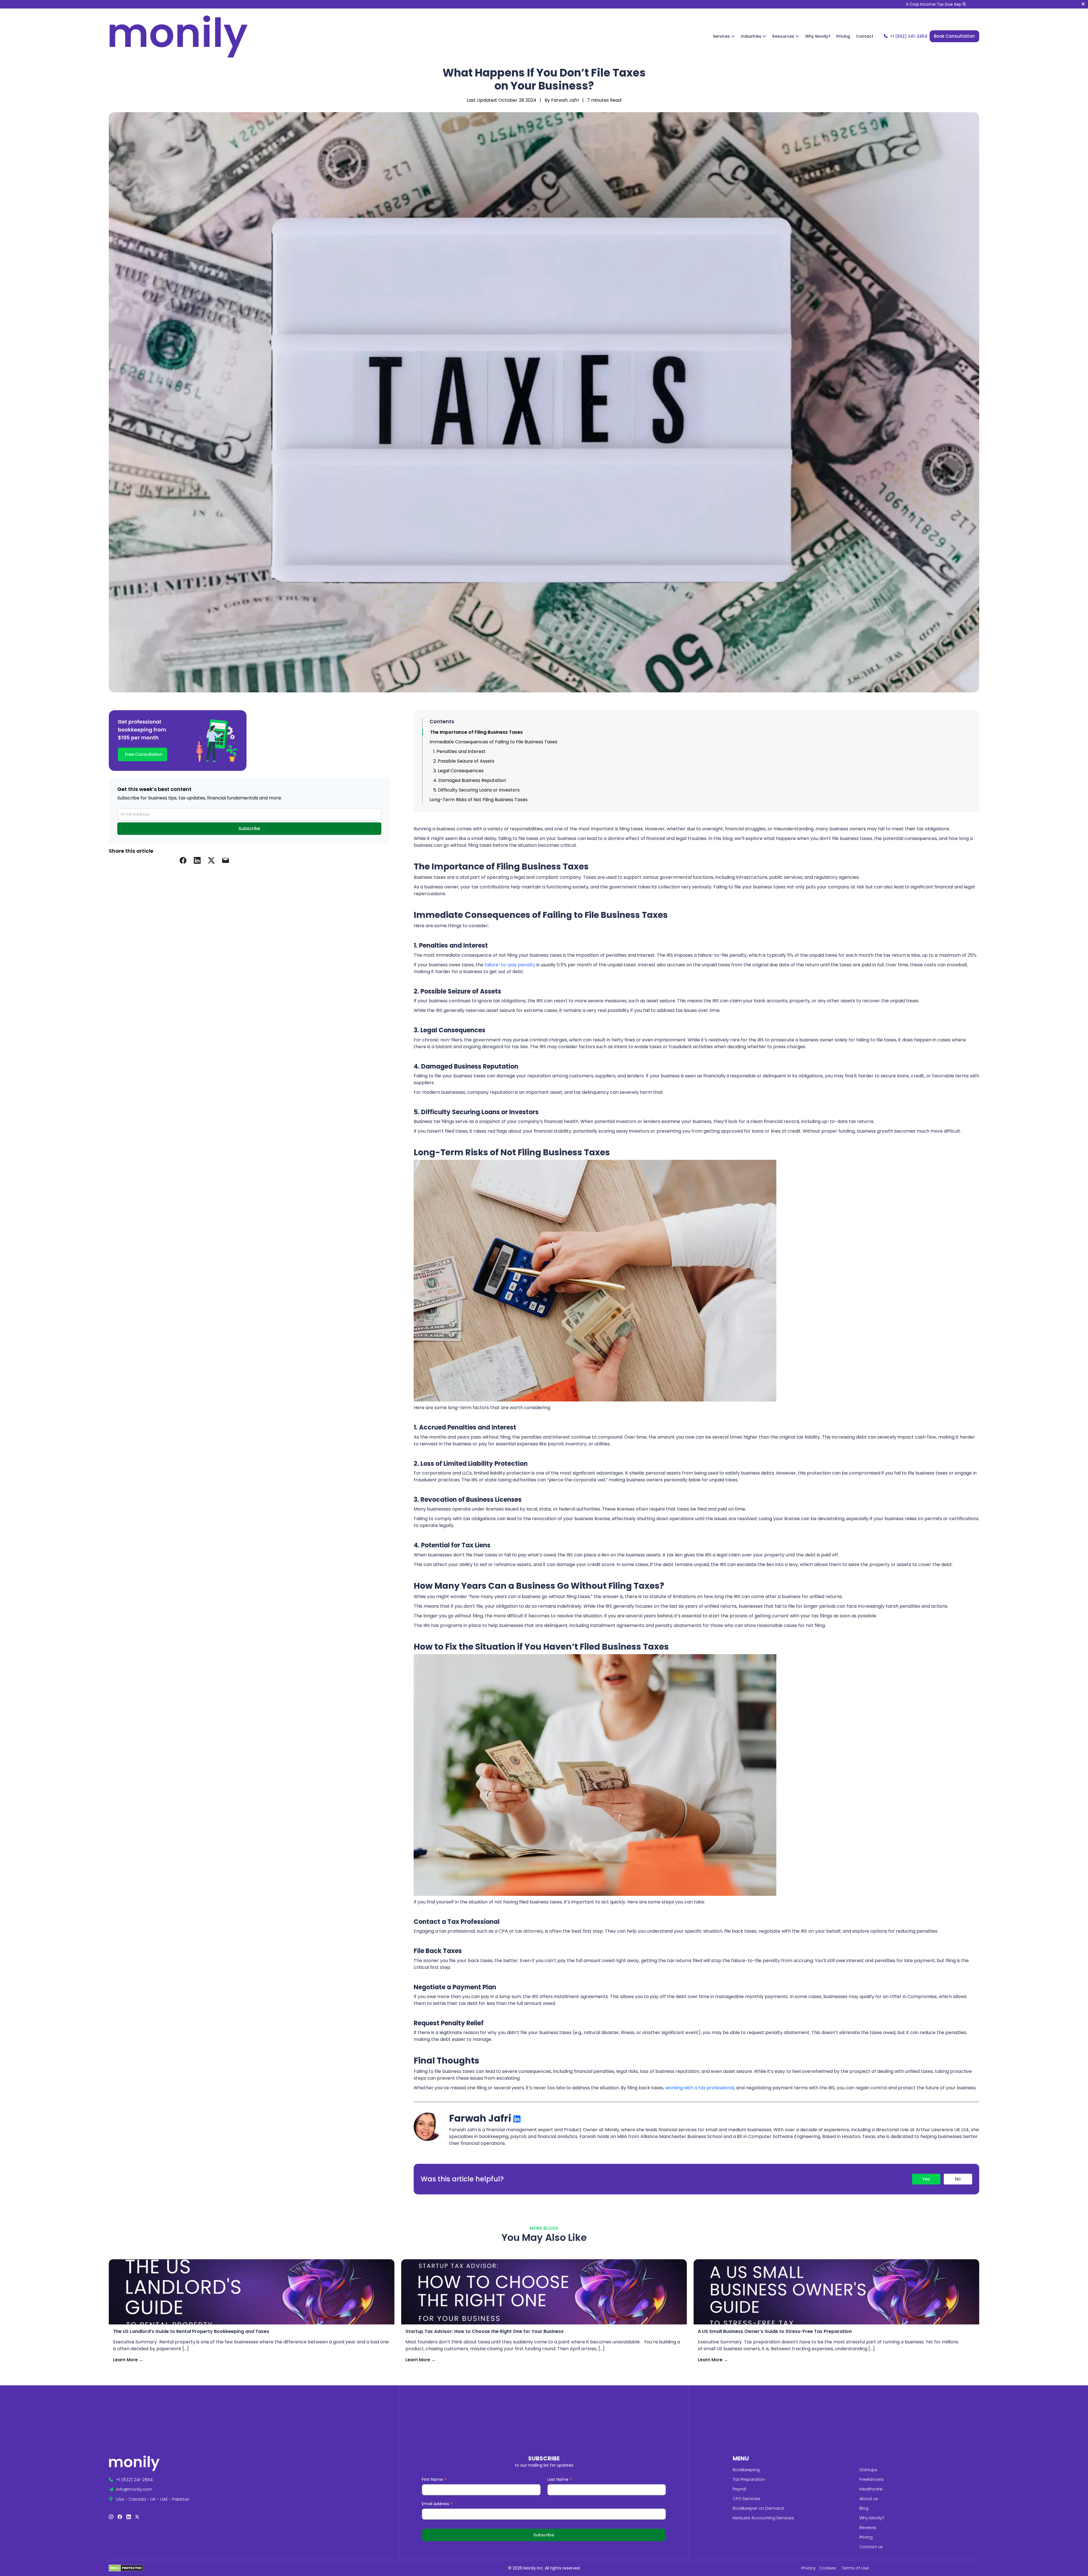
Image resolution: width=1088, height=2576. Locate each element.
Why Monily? (818, 36)
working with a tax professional (700, 2088)
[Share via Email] (226, 860)
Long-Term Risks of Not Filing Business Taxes (479, 800)
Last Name (560, 2480)
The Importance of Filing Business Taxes (476, 732)
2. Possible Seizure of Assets (464, 761)
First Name (434, 2480)
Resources (784, 36)
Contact (865, 36)
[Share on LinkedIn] (197, 860)
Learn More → (128, 2360)
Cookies (828, 2568)
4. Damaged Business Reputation (470, 780)
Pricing (843, 36)
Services (722, 36)
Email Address (437, 2504)
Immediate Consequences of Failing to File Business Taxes (493, 742)
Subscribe (249, 828)
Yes (926, 2179)
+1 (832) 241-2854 (909, 36)
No (958, 2179)
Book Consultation (954, 36)
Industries (752, 36)
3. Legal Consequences (458, 771)
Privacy (808, 2568)
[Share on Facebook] (183, 860)
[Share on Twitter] (211, 860)
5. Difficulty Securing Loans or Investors (476, 790)
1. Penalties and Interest (459, 751)
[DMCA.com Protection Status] (126, 2568)
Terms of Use (855, 2568)
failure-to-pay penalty (510, 965)
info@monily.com (134, 2489)
